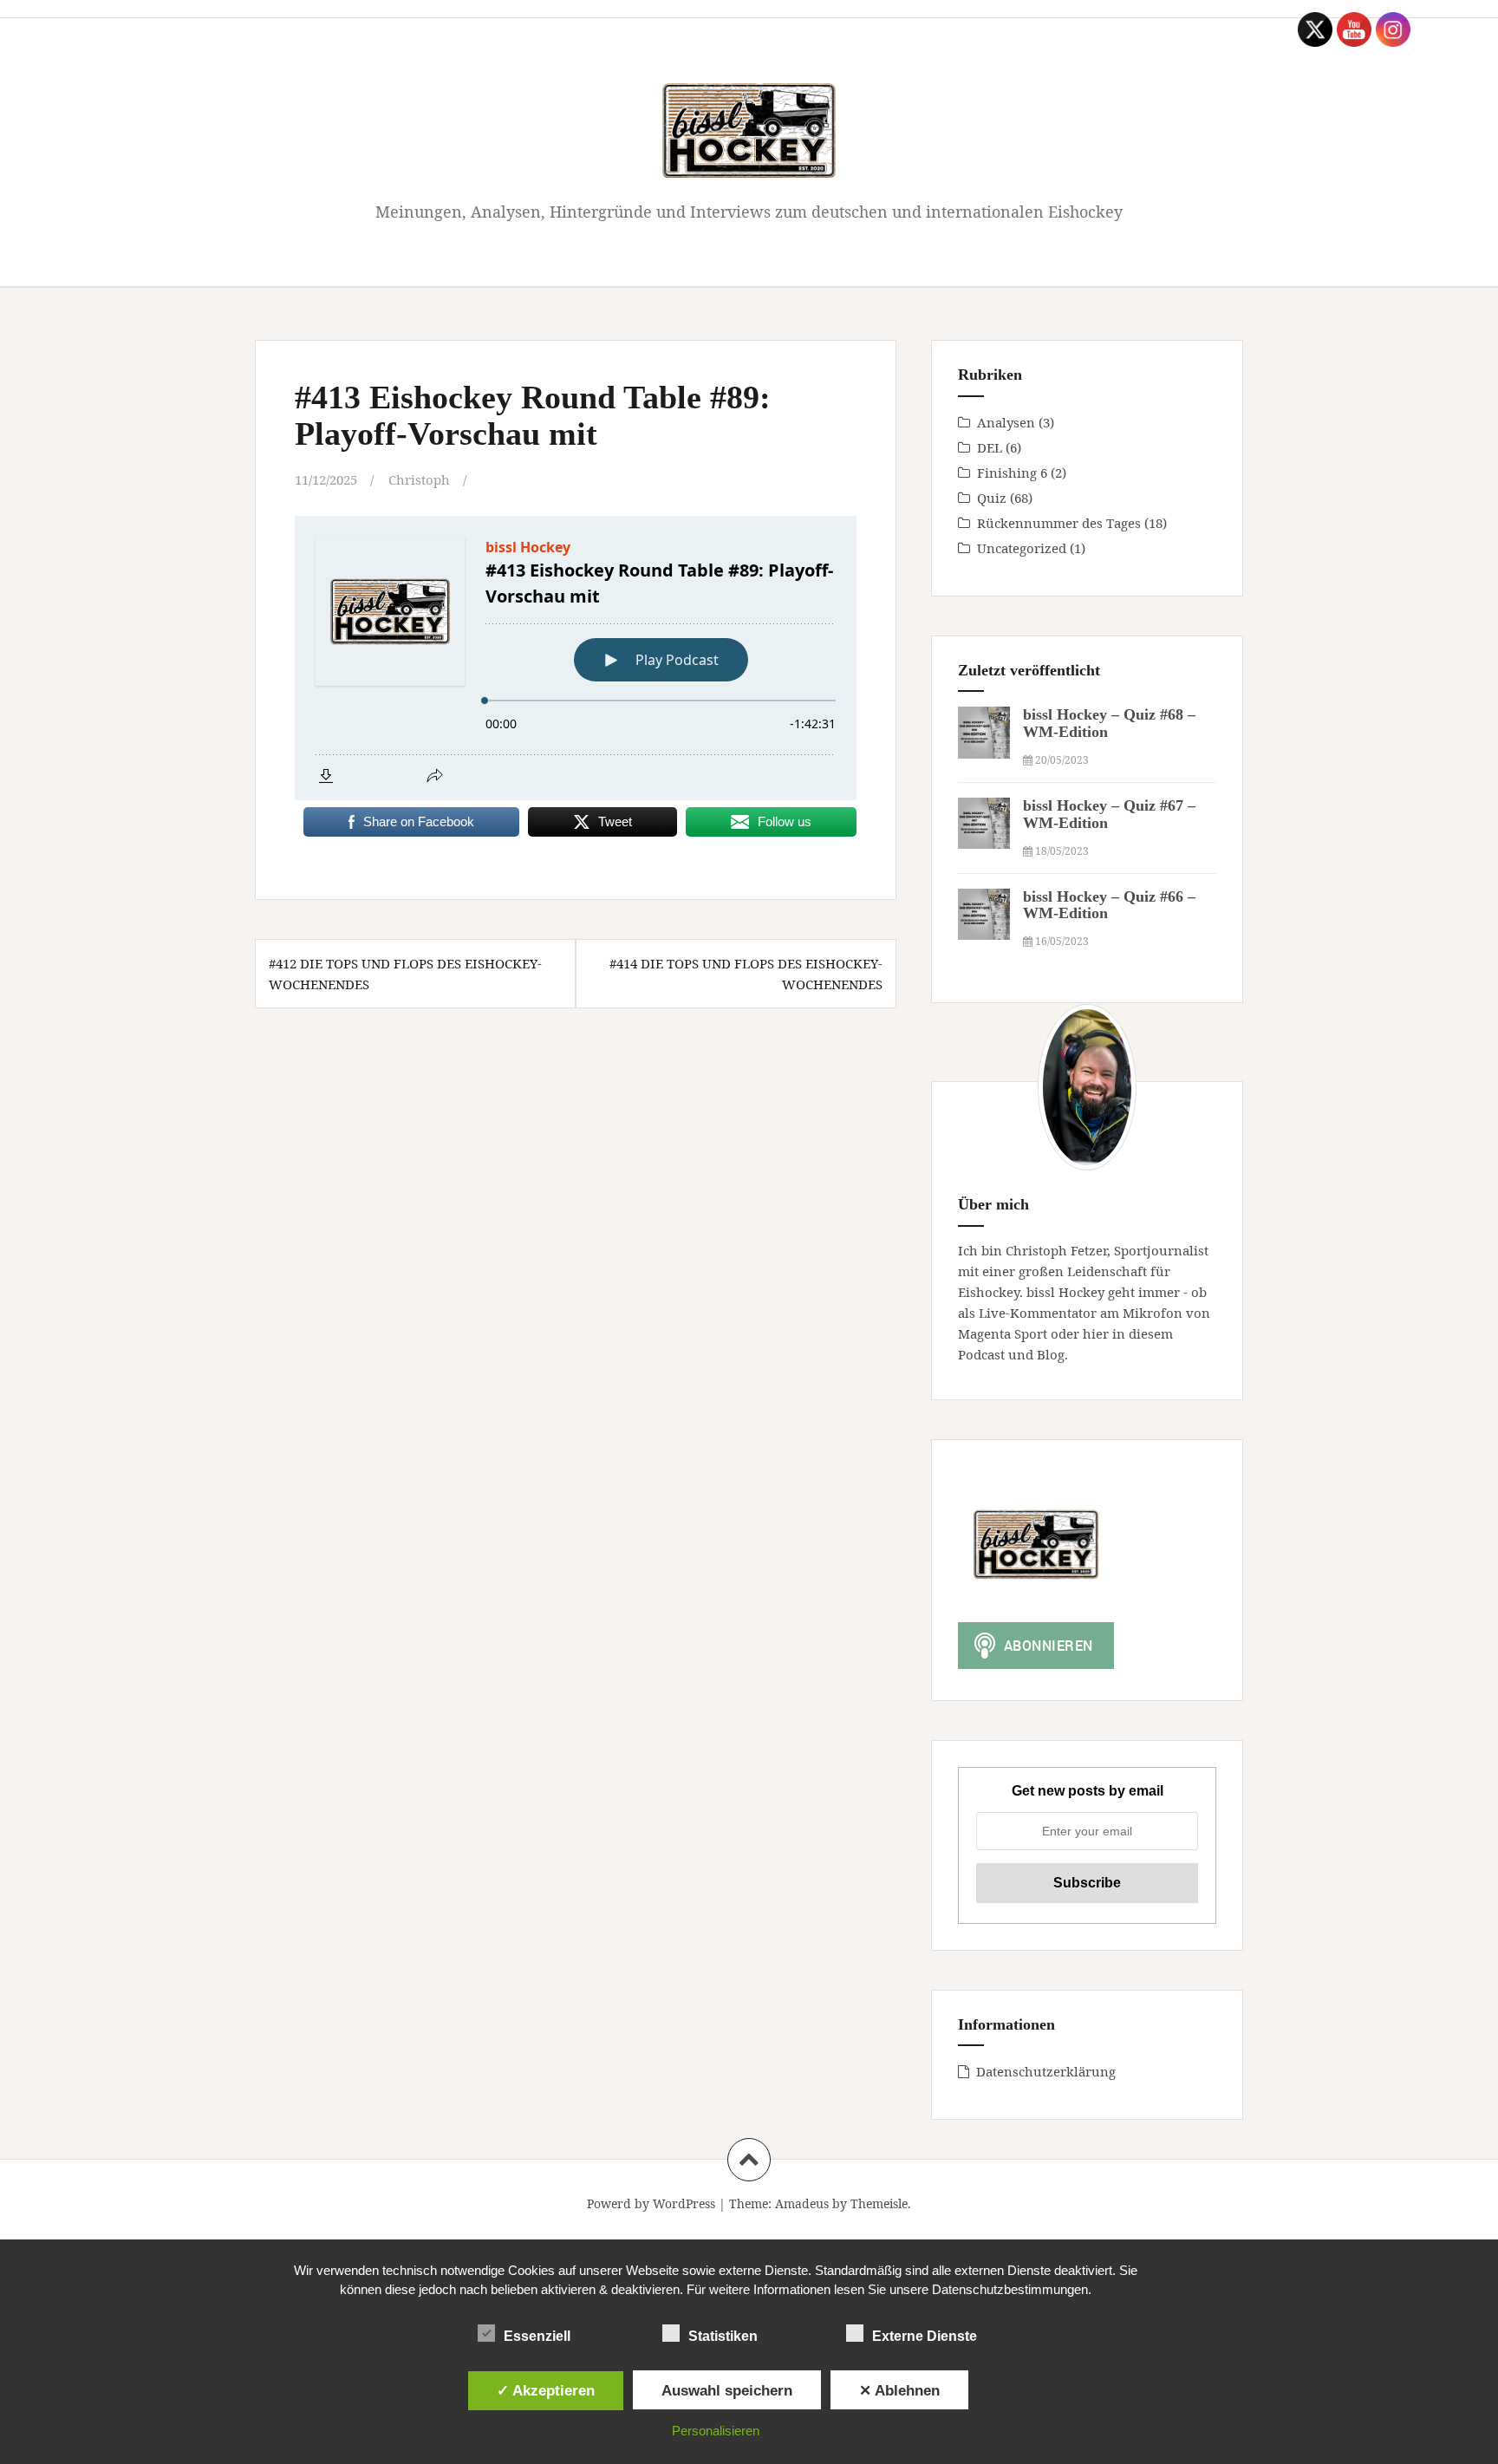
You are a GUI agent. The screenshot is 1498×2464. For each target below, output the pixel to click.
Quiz (992, 498)
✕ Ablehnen (899, 2390)
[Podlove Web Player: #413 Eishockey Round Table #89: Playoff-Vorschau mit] (576, 658)
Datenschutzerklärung (1046, 2071)
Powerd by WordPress (651, 2203)
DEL (990, 447)
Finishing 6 (1012, 473)
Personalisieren (716, 2431)
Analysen (1006, 422)
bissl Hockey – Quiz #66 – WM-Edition (1109, 905)
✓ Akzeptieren (546, 2390)
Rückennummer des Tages (1059, 523)
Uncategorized (1022, 548)
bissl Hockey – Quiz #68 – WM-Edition (1109, 723)
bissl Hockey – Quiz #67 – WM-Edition (1109, 814)
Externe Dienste (925, 2336)
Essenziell (537, 2336)
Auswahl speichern (727, 2390)
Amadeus (802, 2203)
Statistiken (723, 2336)
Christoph (419, 479)
